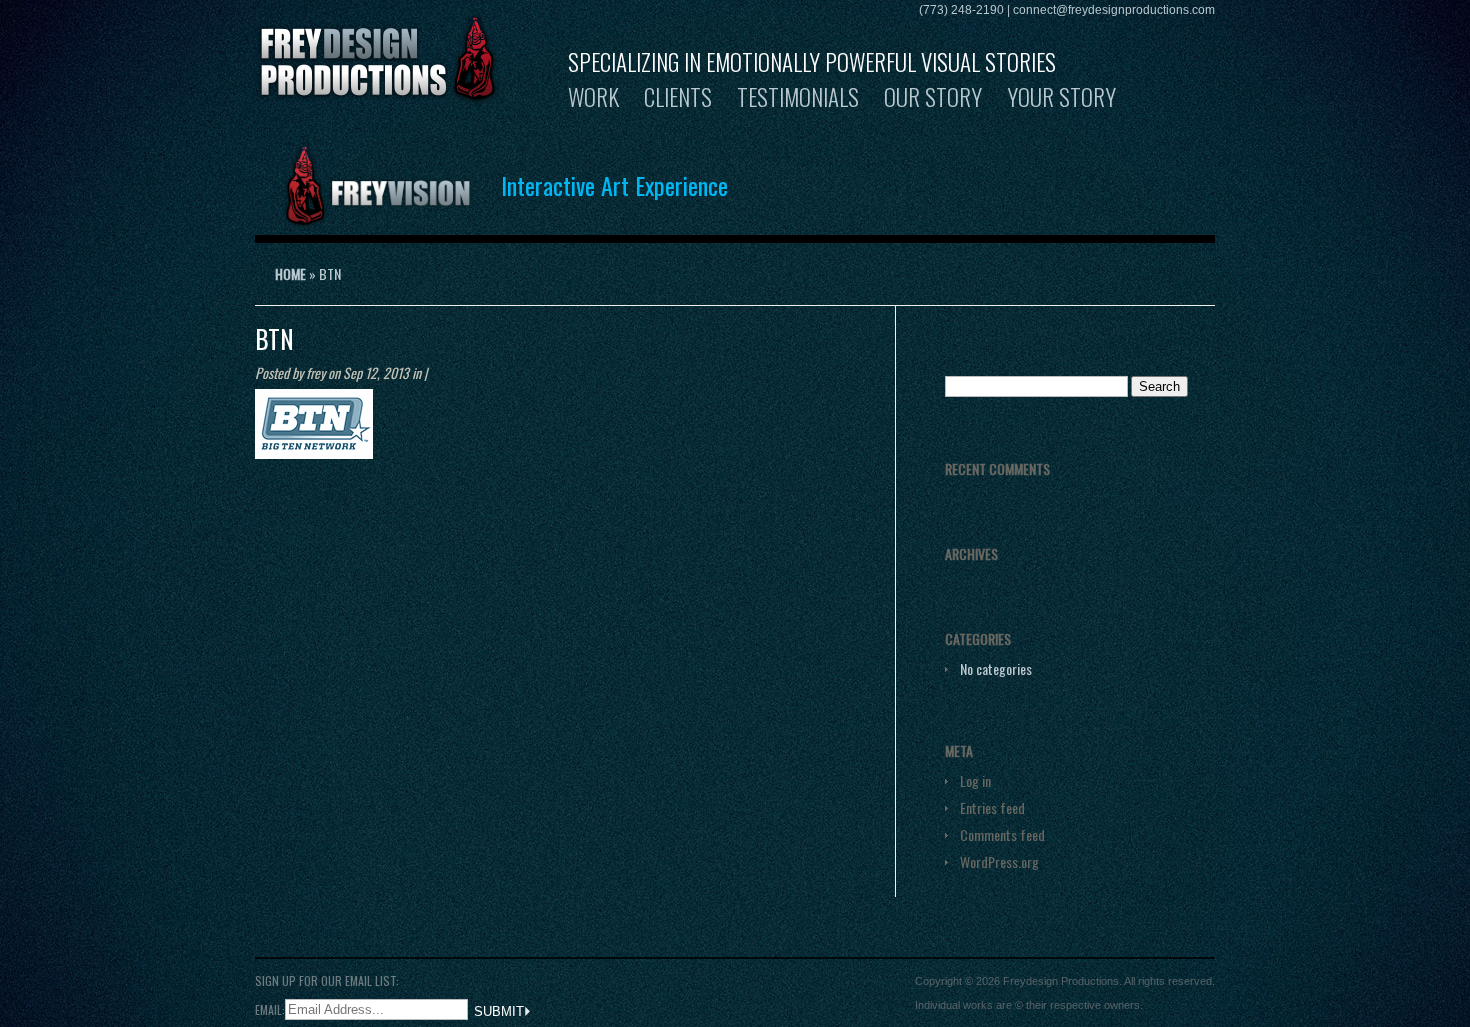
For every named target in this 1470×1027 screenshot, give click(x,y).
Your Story (1061, 97)
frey (315, 372)
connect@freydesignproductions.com (1114, 10)
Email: (270, 1008)
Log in (975, 780)
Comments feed (1002, 834)
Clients (678, 97)
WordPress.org (999, 861)
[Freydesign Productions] (378, 91)
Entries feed (992, 807)
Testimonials (798, 97)
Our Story (933, 97)
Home (290, 273)
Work (593, 97)
